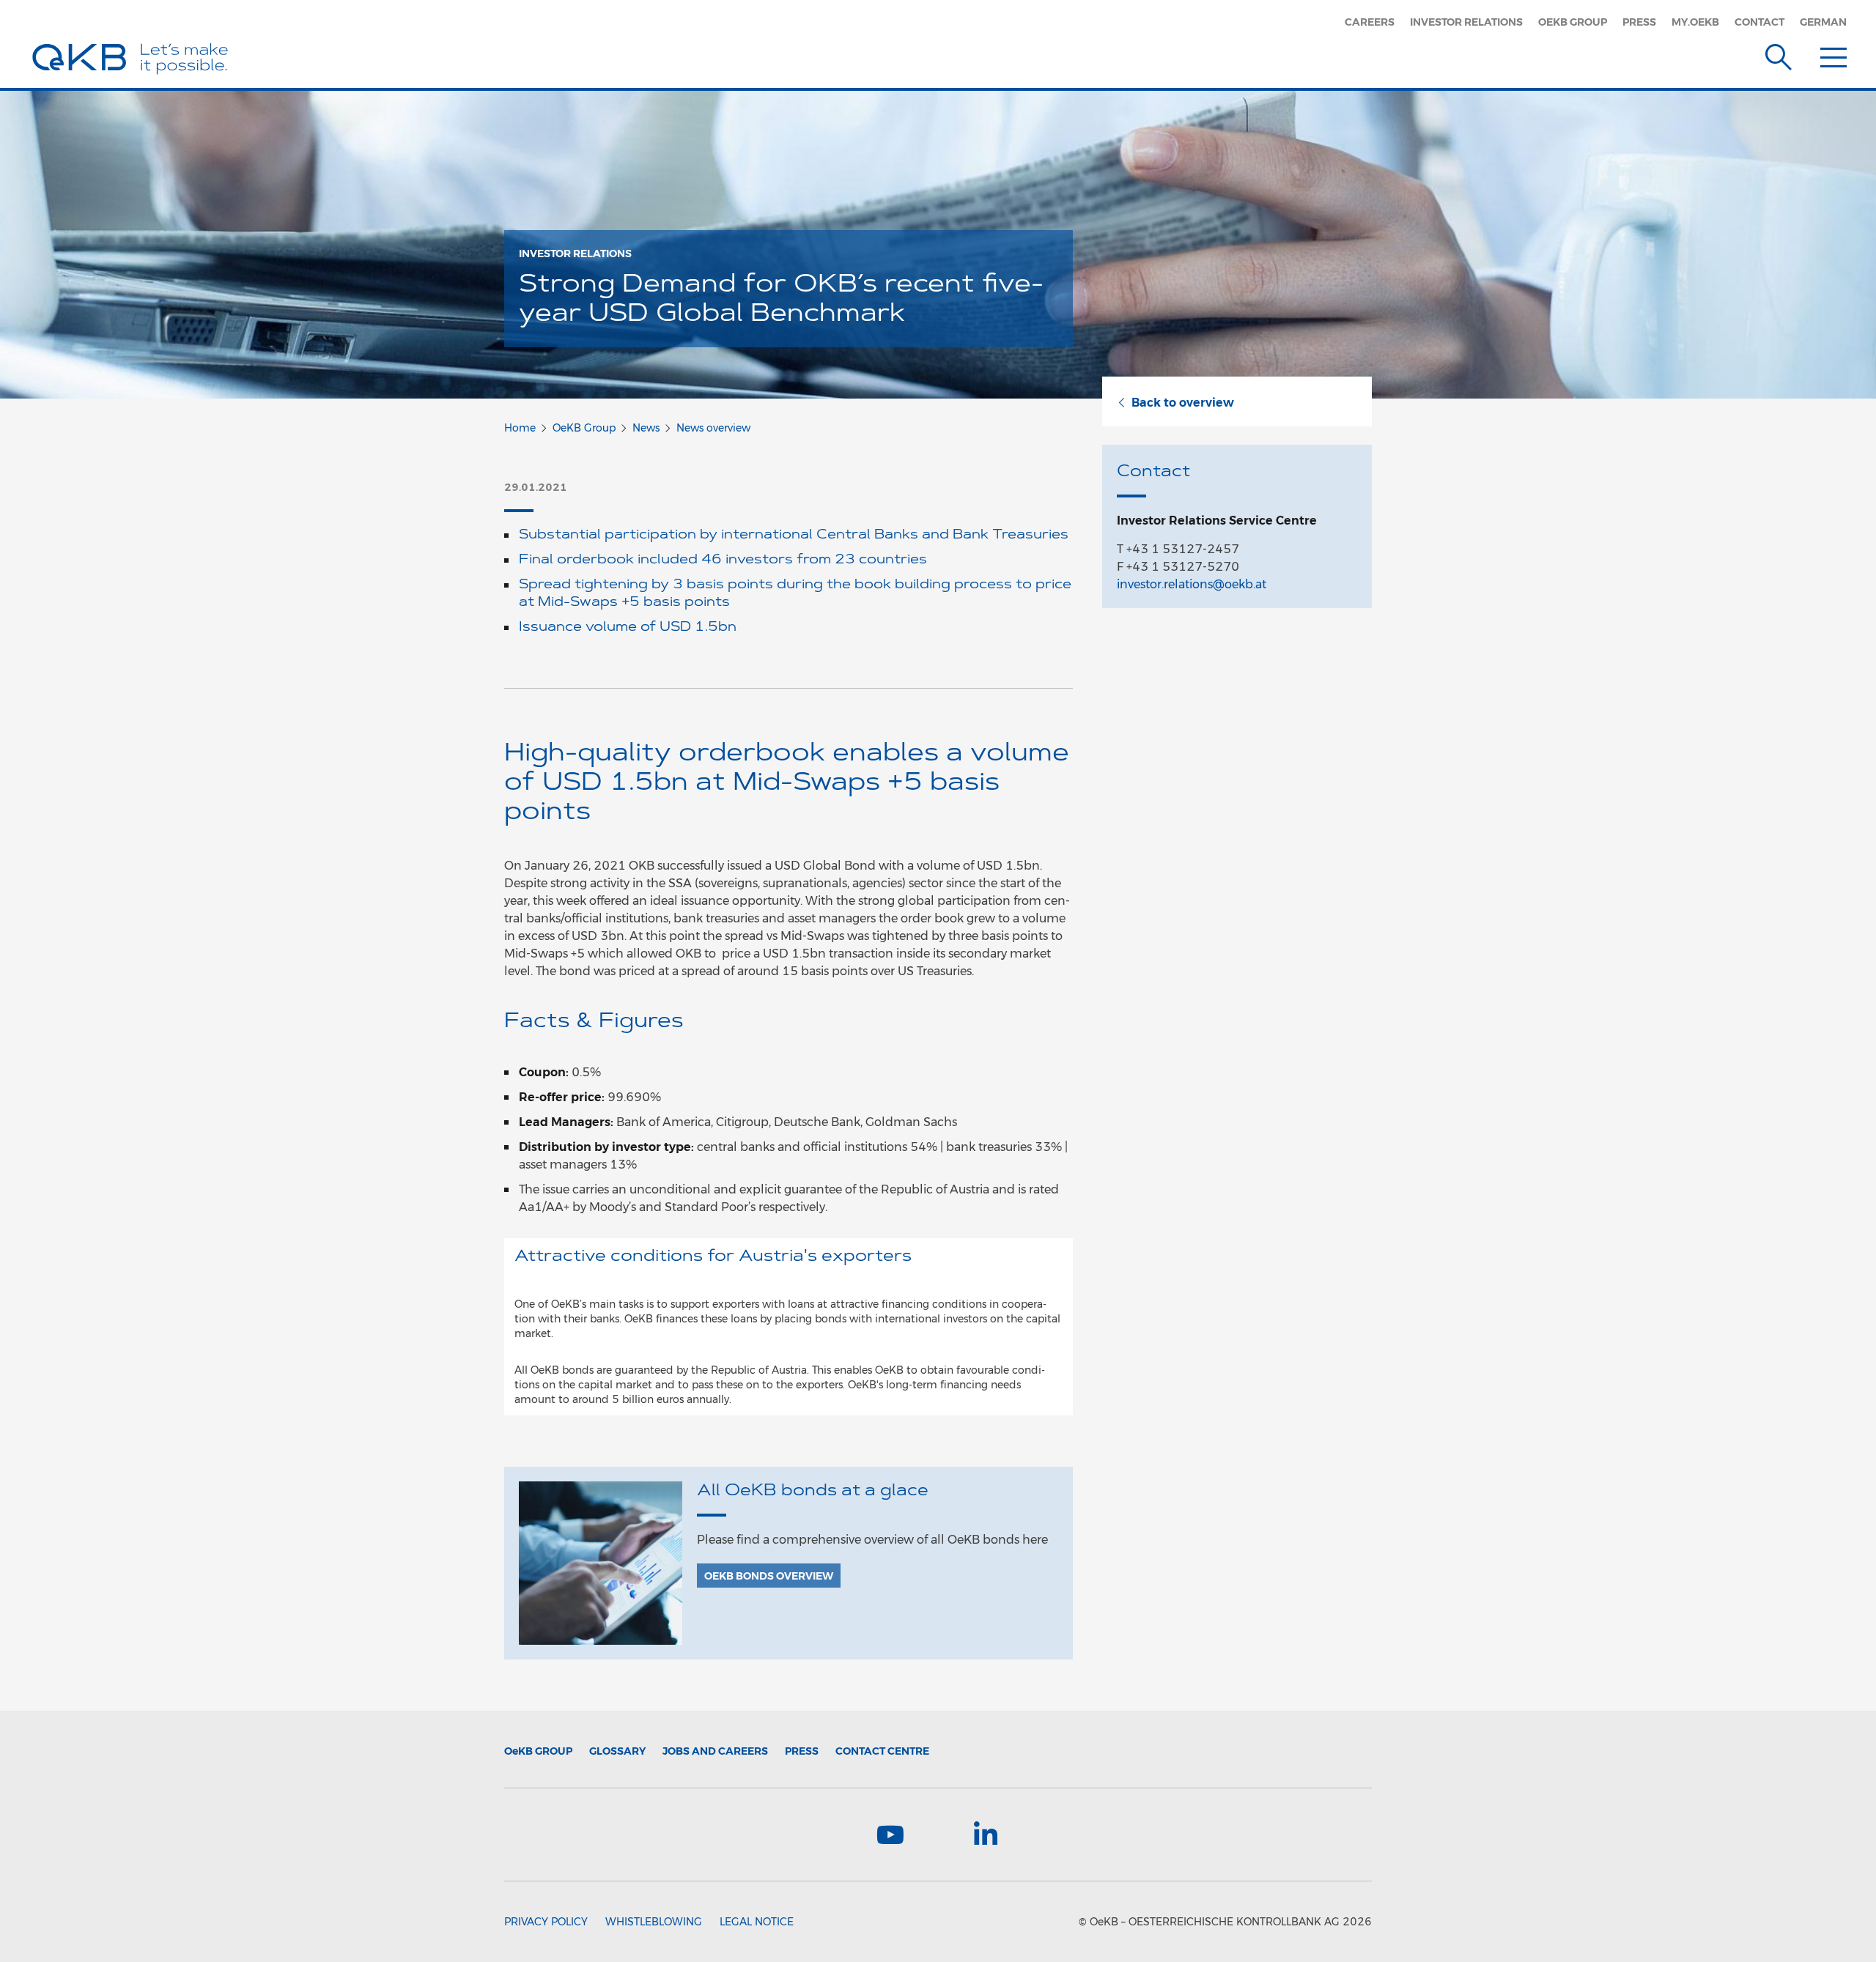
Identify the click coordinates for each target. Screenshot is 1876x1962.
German (1823, 22)
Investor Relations (1466, 22)
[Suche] (1779, 54)
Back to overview (1183, 403)
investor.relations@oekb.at (1192, 584)
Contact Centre (882, 1751)
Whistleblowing (654, 1922)
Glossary (617, 1751)
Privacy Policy (546, 1922)
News (646, 428)
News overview (713, 428)
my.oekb (1695, 22)
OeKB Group (1573, 22)
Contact (1759, 22)
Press (1639, 22)
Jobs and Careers (715, 1751)
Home (520, 428)
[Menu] (1833, 54)
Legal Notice (757, 1922)
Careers (1370, 22)
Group (538, 1751)
